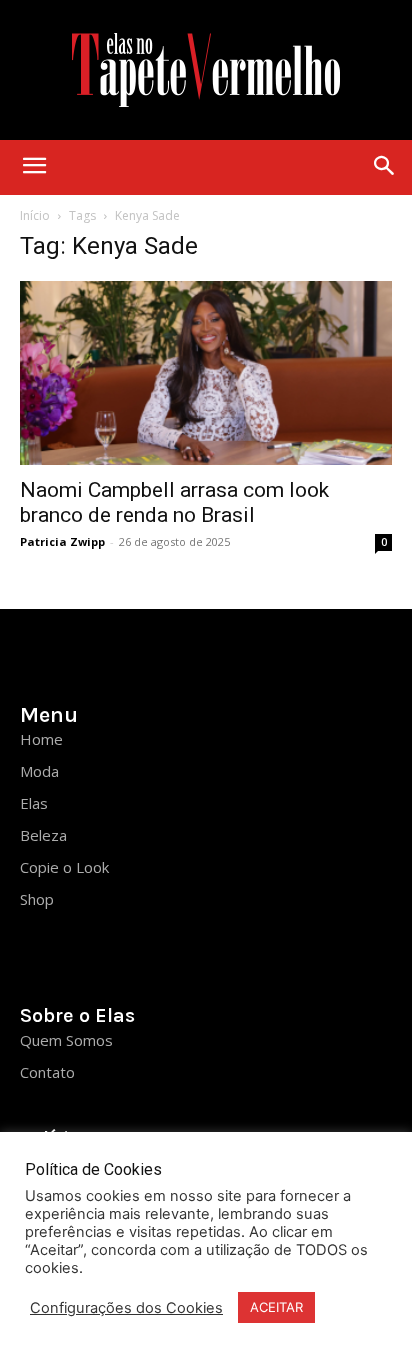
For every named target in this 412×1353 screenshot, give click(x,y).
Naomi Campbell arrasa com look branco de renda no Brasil (174, 502)
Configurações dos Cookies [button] (126, 1308)
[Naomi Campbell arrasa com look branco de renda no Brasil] (206, 373)
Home (41, 739)
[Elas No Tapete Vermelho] (206, 70)
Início (35, 215)
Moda (39, 771)
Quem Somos (66, 1040)
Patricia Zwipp (62, 541)
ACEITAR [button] (276, 1307)
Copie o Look (64, 867)
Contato (47, 1072)
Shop (37, 899)
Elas (34, 803)
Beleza (43, 835)
